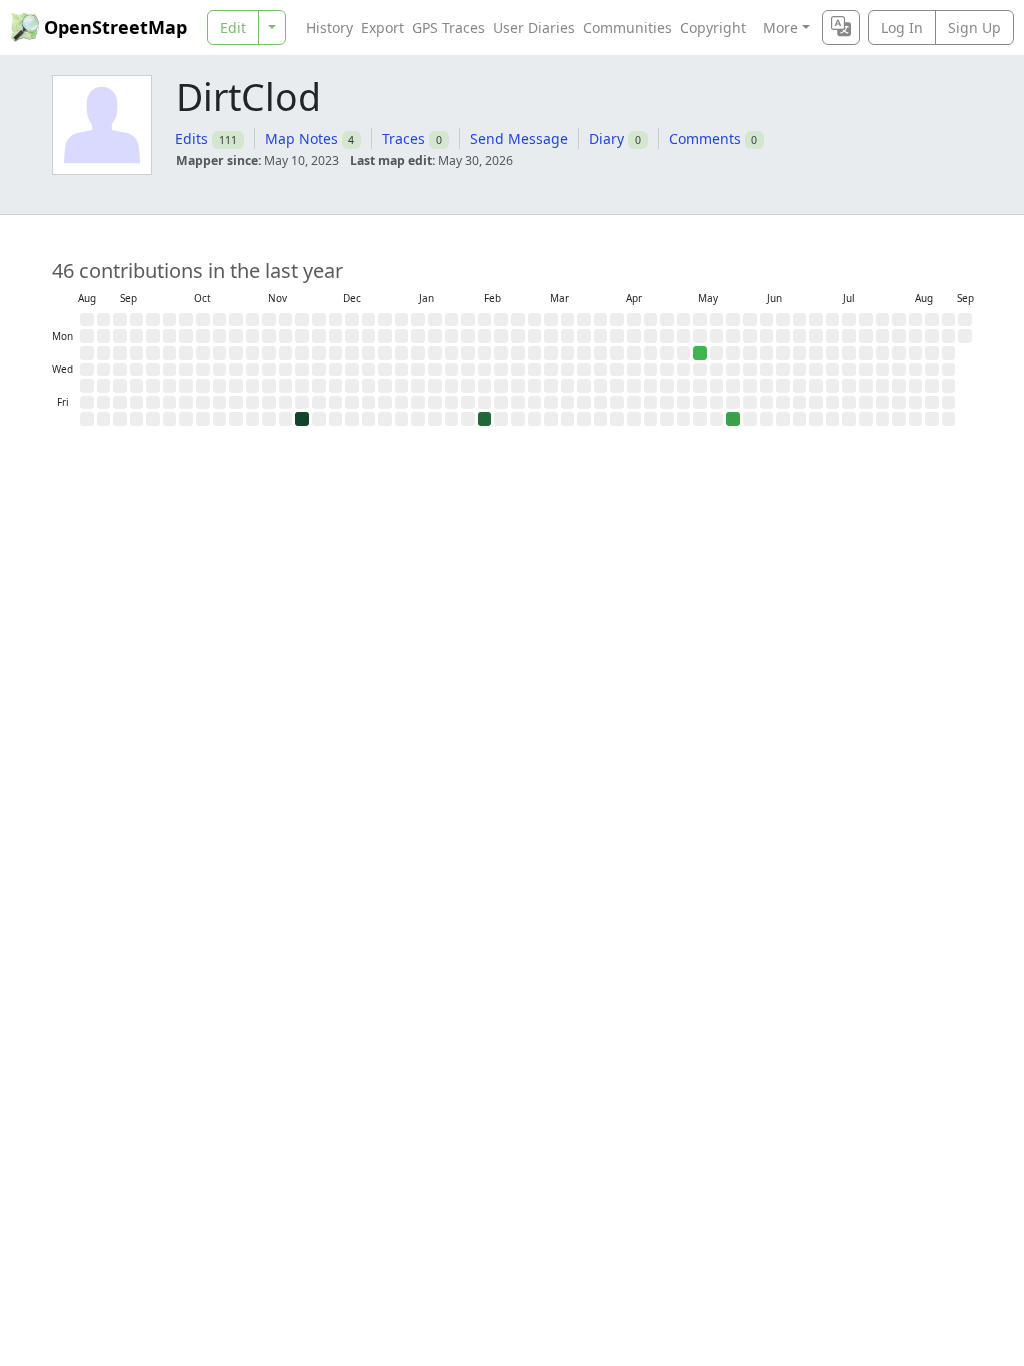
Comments (705, 138)
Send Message (519, 138)
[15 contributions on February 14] (485, 419)
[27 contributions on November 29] (302, 419)
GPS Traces (448, 27)
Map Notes (301, 138)
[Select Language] (841, 27)
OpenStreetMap (115, 27)
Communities (627, 27)
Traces (403, 138)
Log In (902, 27)
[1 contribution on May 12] (700, 353)
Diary (606, 138)
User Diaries (534, 27)
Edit (233, 27)
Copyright (713, 27)
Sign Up (974, 27)
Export (382, 27)
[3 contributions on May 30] (733, 419)
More (780, 27)
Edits (191, 138)
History (329, 27)
